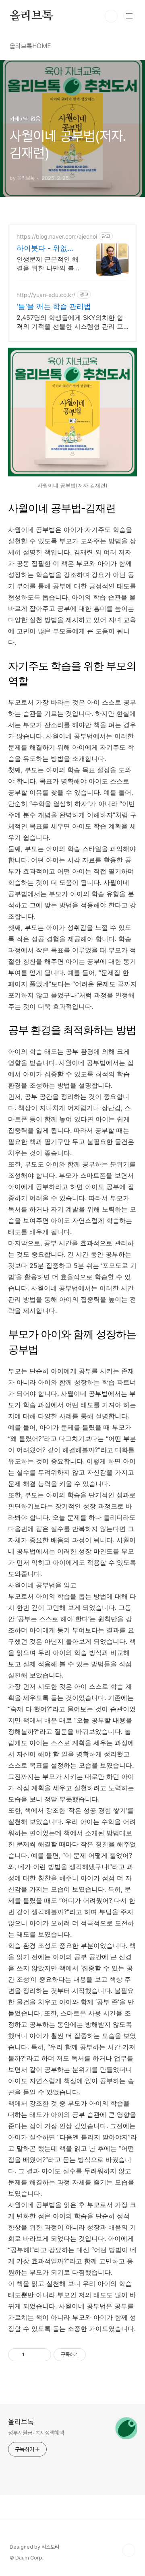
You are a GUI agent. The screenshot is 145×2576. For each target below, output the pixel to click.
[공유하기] (32, 2355)
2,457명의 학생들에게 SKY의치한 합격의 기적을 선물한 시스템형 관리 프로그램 (70, 322)
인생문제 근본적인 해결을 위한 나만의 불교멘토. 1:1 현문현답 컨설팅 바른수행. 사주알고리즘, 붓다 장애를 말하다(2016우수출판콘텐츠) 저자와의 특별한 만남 (48, 264)
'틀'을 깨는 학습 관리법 (54, 306)
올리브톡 (31, 16)
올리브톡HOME (30, 46)
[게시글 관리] (42, 2355)
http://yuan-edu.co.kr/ (46, 295)
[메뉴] (129, 16)
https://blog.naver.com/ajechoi (57, 236)
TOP (129, 2550)
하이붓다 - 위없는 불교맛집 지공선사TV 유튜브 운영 (47, 248)
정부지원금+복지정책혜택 (36, 2433)
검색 (111, 16)
